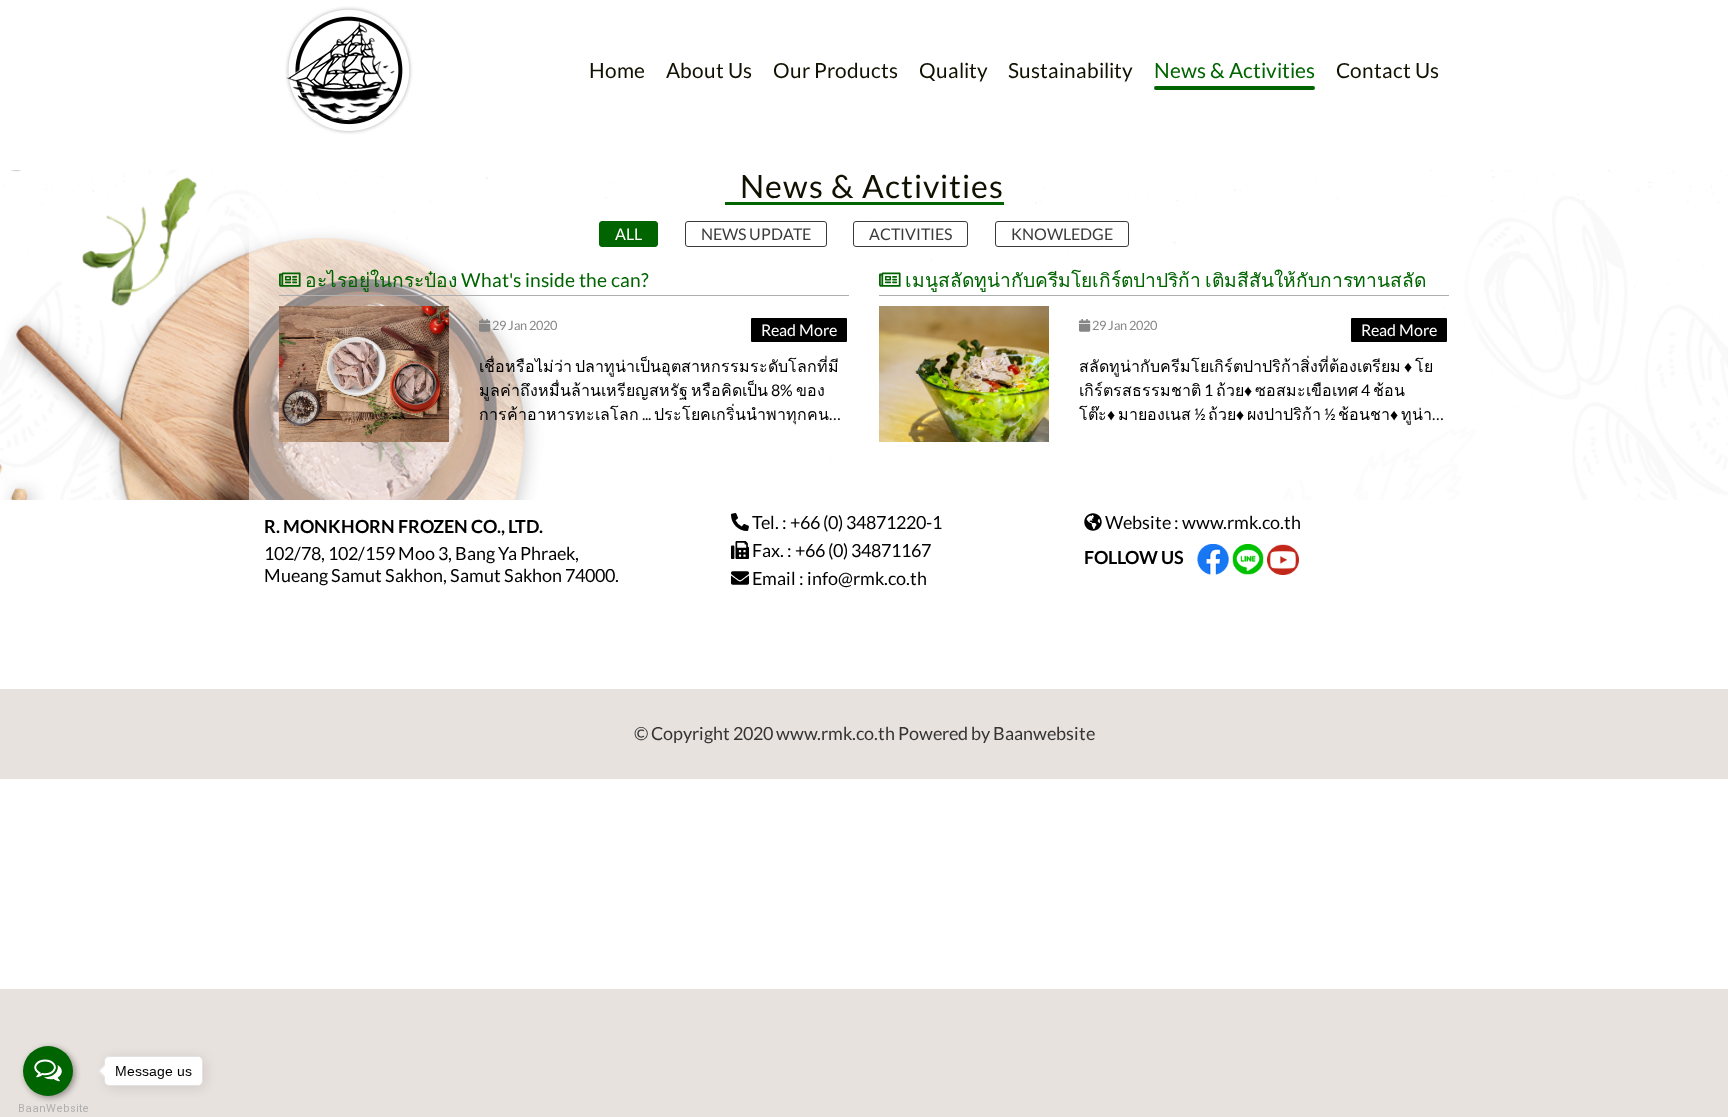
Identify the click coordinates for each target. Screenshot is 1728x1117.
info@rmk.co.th (867, 578)
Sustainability (1070, 69)
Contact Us (1387, 69)
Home (617, 69)
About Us (709, 69)
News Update (756, 233)
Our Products (835, 69)
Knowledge (1062, 233)
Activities (910, 233)
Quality (953, 69)
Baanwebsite (1044, 733)
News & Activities (1234, 69)
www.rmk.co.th (1241, 522)
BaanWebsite (48, 1108)
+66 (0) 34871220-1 (866, 522)
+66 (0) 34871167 (863, 550)
